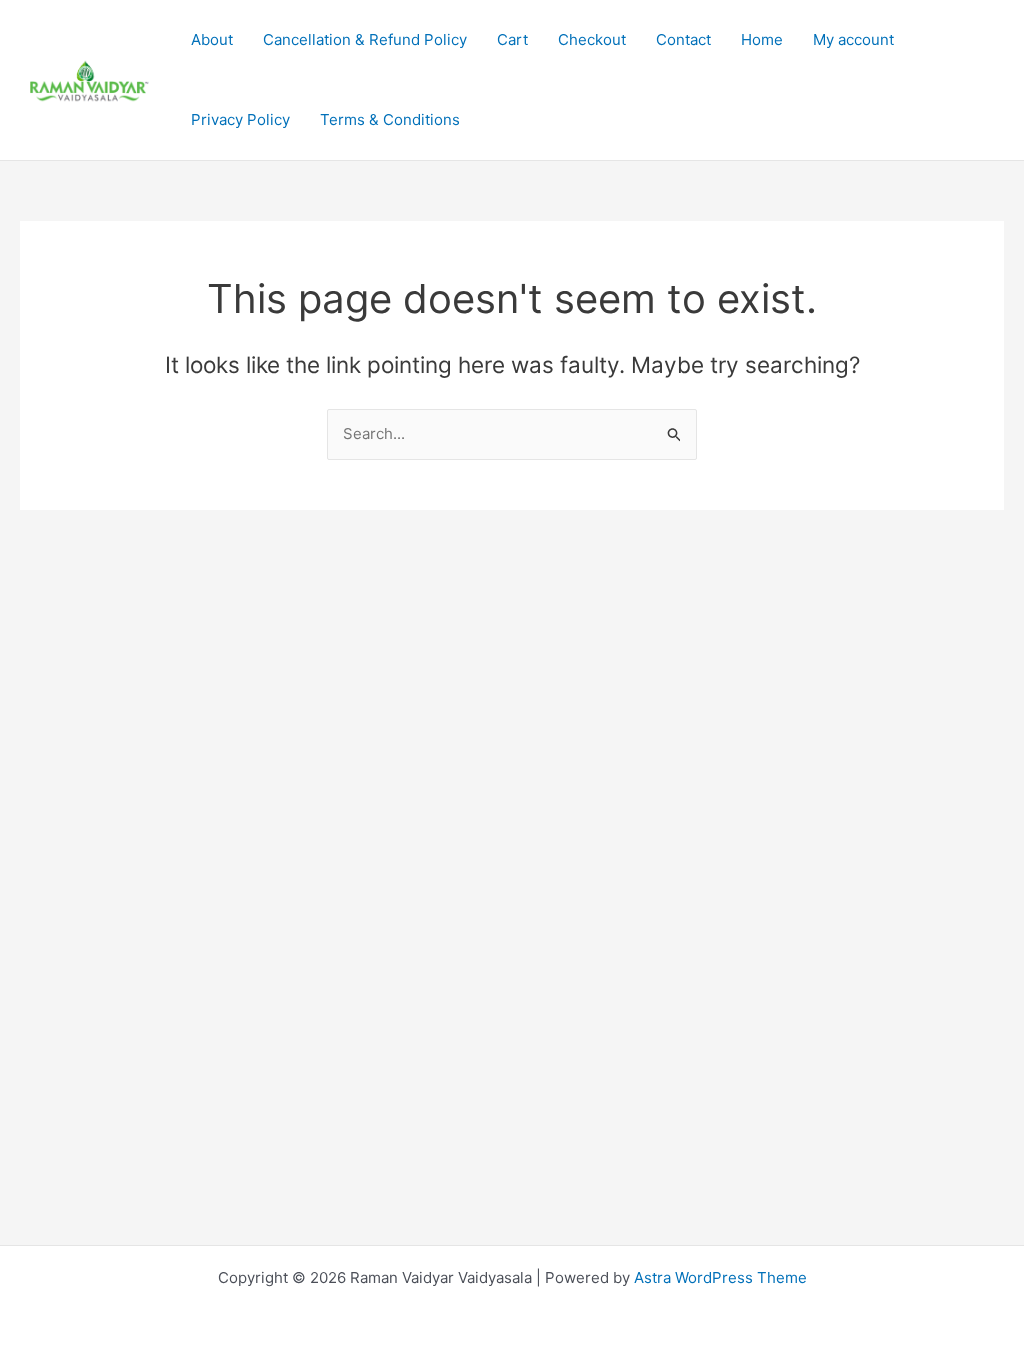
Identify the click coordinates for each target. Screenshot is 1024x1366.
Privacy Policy (240, 119)
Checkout (592, 39)
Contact (683, 39)
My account (853, 39)
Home (762, 39)
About (212, 39)
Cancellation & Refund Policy (365, 39)
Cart (512, 39)
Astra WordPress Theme (720, 1277)
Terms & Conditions (390, 119)
